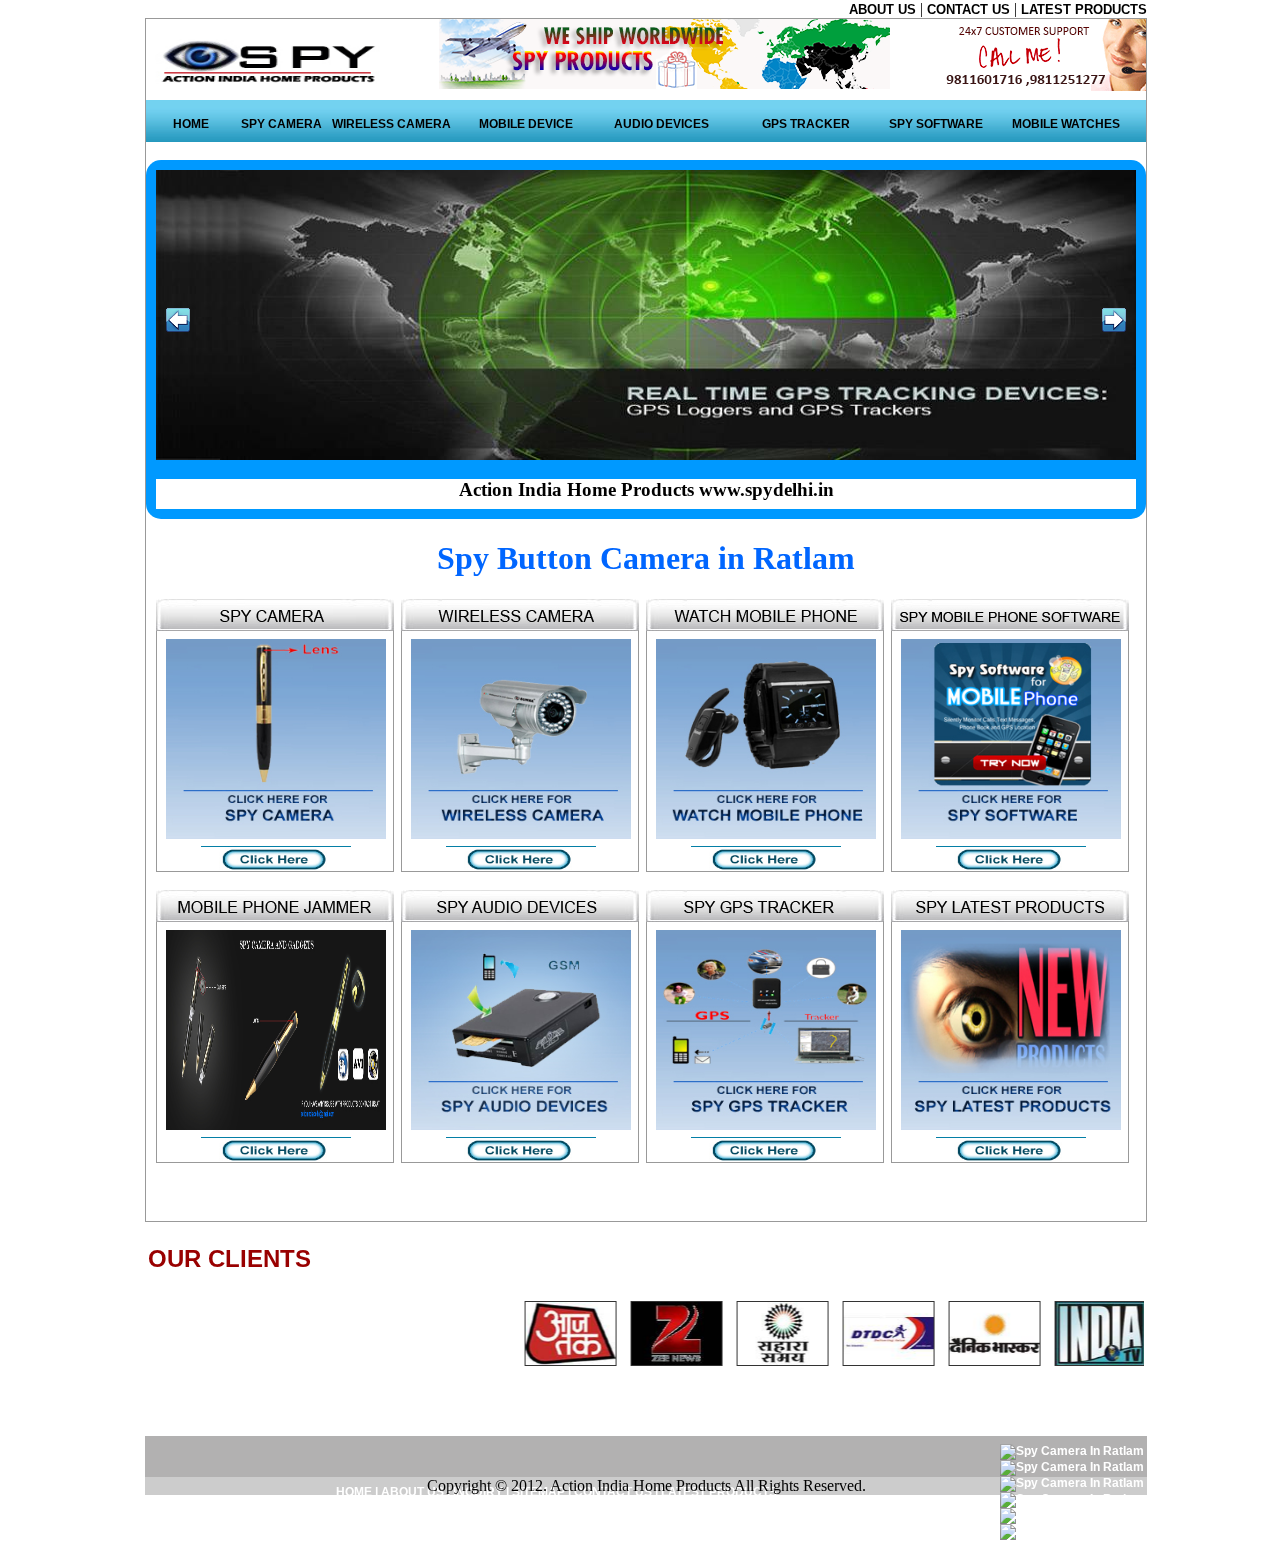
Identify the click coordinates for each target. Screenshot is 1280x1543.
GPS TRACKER (806, 124)
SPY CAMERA (281, 124)
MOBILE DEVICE (526, 124)
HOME (191, 124)
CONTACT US (970, 9)
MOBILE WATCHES (1066, 124)
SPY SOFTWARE (936, 124)
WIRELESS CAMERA (391, 124)
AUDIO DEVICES (661, 124)
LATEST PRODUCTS (1084, 9)
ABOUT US (884, 9)
